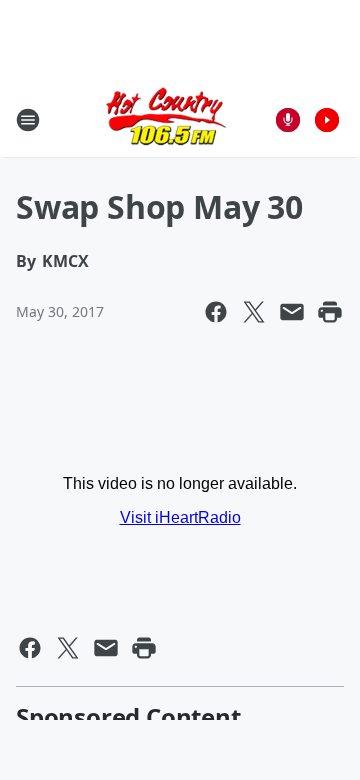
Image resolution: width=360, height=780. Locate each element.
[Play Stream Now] (327, 120)
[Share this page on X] (254, 312)
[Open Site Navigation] (28, 120)
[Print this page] (330, 312)
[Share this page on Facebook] (216, 312)
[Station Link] (166, 119)
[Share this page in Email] (292, 312)
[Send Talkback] (288, 120)
